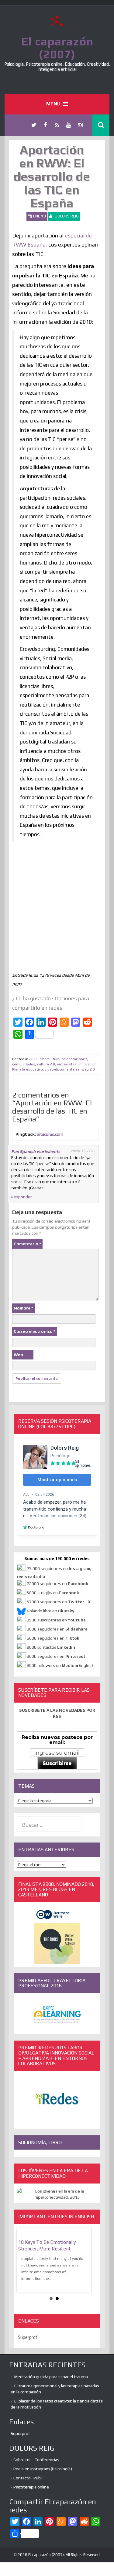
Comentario (27, 1244)
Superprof (28, 2337)
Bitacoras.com (50, 1134)
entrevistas (67, 1064)
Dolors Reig (67, 216)
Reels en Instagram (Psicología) (43, 2469)
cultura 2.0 (46, 1064)
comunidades (24, 1064)
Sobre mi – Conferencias (36, 2460)
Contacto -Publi (28, 2478)
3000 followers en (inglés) (60, 1665)
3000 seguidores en (56, 1656)
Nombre (23, 1308)
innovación (88, 1064)
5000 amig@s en (53, 1593)
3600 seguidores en (57, 1629)
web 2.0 (88, 1069)
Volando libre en (50, 1611)
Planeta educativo (28, 1069)
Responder (22, 1197)
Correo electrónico (35, 1331)
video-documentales (62, 1069)
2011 (33, 1059)
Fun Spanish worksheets (36, 1151)
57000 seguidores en (58, 1602)
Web (18, 1355)
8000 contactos (51, 1647)
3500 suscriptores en (56, 1620)
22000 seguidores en (57, 1584)
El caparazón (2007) (57, 48)
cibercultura (50, 1059)
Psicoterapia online (31, 2487)
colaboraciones (74, 1059)
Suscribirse (57, 1763)
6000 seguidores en (53, 1638)
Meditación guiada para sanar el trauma (51, 2377)
